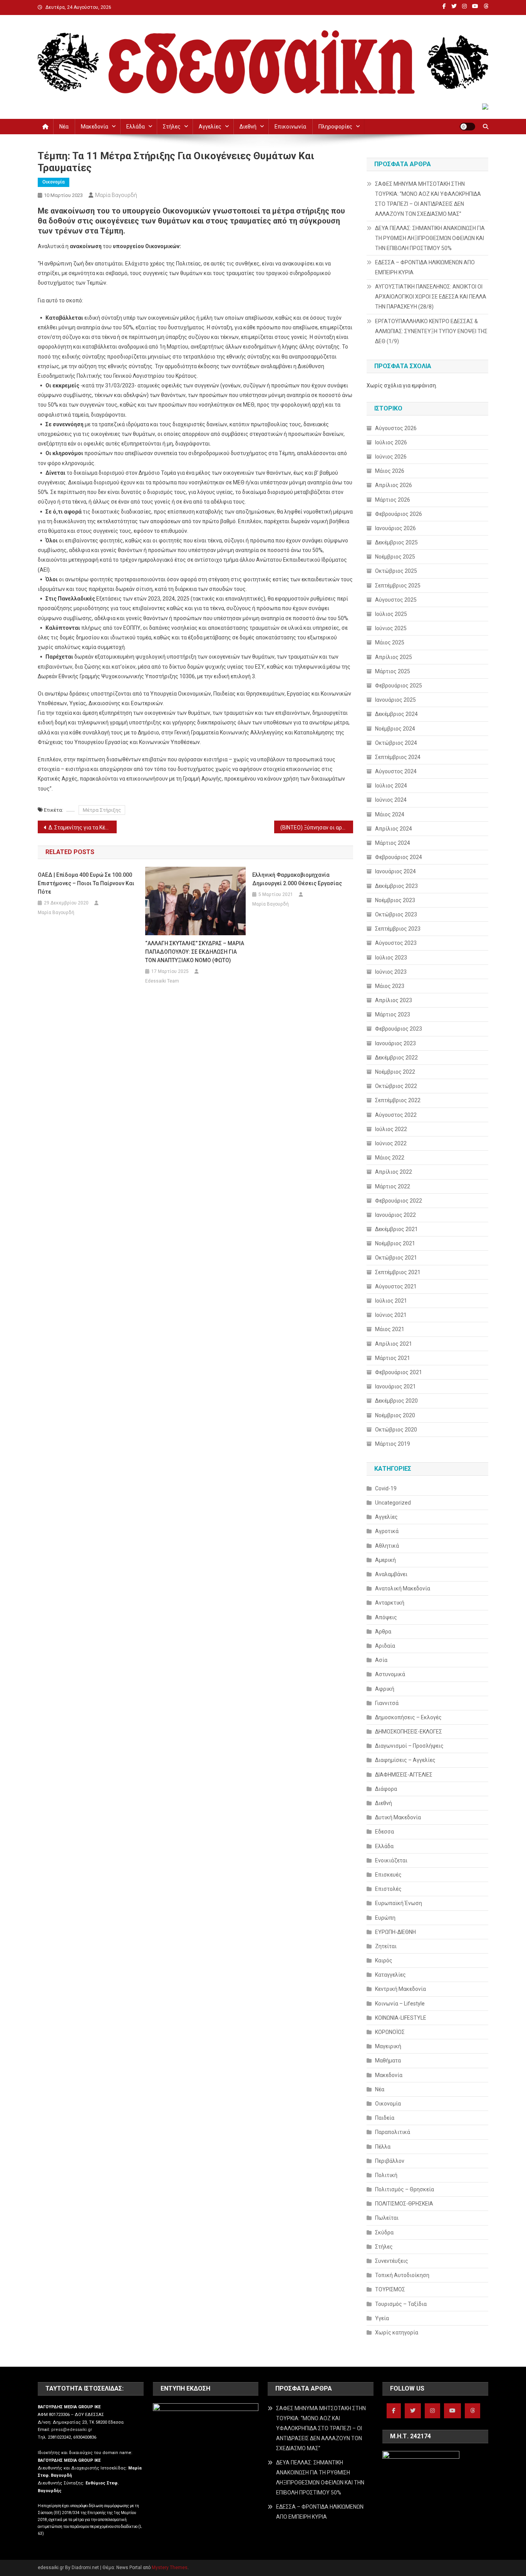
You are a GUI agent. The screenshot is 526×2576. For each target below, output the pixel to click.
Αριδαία (385, 1646)
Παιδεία (385, 2118)
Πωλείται (387, 2218)
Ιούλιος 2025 (391, 614)
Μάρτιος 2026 (393, 500)
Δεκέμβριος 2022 (396, 1058)
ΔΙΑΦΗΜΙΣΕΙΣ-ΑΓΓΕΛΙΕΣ (404, 1775)
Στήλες (172, 127)
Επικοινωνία (290, 127)
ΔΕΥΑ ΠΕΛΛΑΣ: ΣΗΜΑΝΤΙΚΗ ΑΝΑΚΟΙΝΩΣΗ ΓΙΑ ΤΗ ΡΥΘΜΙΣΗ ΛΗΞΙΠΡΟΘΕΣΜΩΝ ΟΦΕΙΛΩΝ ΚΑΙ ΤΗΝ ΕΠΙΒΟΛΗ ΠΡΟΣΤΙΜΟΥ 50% (430, 238)
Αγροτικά (387, 1531)
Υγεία (382, 2318)
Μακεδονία (95, 127)
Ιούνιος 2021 (391, 1315)
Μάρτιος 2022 (393, 1186)
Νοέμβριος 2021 (395, 1243)
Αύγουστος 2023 (396, 943)
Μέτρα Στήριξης (102, 810)
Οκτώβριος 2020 (396, 1430)
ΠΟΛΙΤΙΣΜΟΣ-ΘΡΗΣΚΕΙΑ (404, 2204)
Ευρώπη (385, 1918)
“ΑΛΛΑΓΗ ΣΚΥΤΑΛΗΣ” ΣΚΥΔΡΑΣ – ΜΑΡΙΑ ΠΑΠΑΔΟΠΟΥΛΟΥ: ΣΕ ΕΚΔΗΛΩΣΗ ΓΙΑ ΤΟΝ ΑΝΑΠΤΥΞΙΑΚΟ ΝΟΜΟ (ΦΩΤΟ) (195, 952)
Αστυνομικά (390, 1674)
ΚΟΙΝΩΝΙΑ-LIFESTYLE (401, 2018)
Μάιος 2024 (390, 814)
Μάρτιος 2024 (393, 843)
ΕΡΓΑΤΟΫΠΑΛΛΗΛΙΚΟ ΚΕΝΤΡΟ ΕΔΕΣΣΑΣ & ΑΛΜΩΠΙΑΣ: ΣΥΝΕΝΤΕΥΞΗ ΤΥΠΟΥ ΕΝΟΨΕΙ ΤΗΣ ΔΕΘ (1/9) (431, 331)
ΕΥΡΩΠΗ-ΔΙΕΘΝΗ (395, 1932)
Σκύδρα (384, 2232)
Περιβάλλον (390, 2161)
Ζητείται (386, 1946)
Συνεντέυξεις (392, 2261)
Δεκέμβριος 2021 (396, 1229)
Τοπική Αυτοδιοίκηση (402, 2275)
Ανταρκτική (390, 1603)
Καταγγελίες (390, 1975)
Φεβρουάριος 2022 (399, 1201)
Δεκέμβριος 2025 (396, 542)
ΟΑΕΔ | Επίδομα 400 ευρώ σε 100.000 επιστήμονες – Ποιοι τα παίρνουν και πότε (86, 883)
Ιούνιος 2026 (391, 457)
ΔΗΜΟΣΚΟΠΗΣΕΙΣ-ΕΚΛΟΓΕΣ (409, 1732)
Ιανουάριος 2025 (395, 700)
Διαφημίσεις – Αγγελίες (405, 1760)
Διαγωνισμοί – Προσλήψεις (409, 1746)
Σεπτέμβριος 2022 (398, 1100)
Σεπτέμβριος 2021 (398, 1272)
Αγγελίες (210, 127)
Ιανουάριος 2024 (395, 871)
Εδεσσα (384, 1832)
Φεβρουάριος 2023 (399, 1029)
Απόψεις (386, 1617)
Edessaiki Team (162, 981)
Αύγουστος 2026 (396, 428)
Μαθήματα (388, 2060)
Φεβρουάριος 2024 (399, 857)
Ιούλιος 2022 (391, 1129)
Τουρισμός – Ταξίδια (401, 2304)
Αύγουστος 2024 (396, 771)
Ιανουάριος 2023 (395, 1043)
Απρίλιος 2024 (394, 829)
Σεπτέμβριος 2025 (398, 586)
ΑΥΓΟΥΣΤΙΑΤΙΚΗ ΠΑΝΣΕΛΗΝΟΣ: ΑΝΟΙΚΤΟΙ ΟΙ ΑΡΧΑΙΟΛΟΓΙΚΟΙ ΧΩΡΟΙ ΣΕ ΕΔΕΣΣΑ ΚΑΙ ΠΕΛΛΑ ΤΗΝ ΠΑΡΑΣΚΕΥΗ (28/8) (431, 297)
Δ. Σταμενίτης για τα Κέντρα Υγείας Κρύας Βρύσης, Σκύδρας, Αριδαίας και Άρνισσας (83, 828)
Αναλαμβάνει (391, 1574)
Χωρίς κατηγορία (397, 2332)
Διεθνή (248, 127)
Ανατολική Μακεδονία (403, 1588)
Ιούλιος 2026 (391, 442)
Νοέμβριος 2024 (395, 729)
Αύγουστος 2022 (396, 1115)
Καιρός (384, 1960)
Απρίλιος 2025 (394, 657)
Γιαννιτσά (387, 1703)
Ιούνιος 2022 (391, 1143)
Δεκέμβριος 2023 (396, 886)
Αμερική (385, 1560)
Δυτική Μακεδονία (398, 1817)
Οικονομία (54, 182)
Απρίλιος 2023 (394, 1000)
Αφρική (385, 1689)
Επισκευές (388, 1875)
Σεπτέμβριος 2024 (398, 757)
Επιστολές (388, 1889)
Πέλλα (383, 2147)
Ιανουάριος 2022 (395, 1215)
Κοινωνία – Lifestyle (400, 2004)
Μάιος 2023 (390, 986)
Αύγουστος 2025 (396, 600)
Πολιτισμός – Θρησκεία (405, 2189)
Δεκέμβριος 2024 (396, 714)
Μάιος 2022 (390, 1158)
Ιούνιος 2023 (391, 972)
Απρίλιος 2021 (394, 1344)
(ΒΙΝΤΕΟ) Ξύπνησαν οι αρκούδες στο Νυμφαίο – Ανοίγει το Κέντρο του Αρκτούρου (317, 828)
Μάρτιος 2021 (393, 1358)
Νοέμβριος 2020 (395, 1415)
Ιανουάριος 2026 (395, 528)
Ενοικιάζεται (391, 1860)
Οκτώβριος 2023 (396, 914)
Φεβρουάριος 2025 (399, 686)
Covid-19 (386, 1488)
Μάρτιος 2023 (393, 1014)
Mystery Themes (170, 2568)
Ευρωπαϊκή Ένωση (399, 1903)
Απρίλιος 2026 (394, 485)
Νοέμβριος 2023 (395, 900)
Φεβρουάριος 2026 (399, 514)
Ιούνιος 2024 (391, 800)
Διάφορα (386, 1789)
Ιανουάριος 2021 (395, 1386)
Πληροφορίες (335, 127)
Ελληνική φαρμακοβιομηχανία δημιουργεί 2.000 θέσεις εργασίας (297, 879)
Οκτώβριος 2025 (396, 571)
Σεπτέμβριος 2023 (398, 929)
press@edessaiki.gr (72, 2430)
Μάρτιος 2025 (393, 671)
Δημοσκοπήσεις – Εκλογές (408, 1717)
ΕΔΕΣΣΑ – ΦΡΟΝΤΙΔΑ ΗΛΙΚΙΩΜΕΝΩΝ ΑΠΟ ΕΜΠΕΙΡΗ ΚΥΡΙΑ (425, 267)
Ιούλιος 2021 (391, 1301)
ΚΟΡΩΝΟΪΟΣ (390, 2032)
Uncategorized (393, 1503)
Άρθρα (383, 1632)
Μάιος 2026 (390, 471)
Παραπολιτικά (393, 2132)
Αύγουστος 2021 (396, 1286)
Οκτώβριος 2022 (396, 1086)
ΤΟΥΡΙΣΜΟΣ (390, 2289)
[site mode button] (467, 127)
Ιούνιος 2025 (391, 628)
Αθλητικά (387, 1546)
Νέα (64, 127)
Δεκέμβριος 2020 (396, 1401)
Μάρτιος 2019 (393, 1444)
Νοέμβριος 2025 (395, 557)
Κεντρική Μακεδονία (400, 1989)
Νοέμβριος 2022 (395, 1072)
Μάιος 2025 (390, 642)
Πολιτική (386, 2175)
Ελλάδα (136, 127)
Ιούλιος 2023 (391, 958)
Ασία (381, 1660)
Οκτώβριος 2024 (396, 743)
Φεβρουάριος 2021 (399, 1372)
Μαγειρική (388, 2046)
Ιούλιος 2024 (391, 786)
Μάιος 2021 (390, 1329)
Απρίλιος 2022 (394, 1172)
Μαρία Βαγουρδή (116, 195)
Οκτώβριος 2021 (396, 1258)
